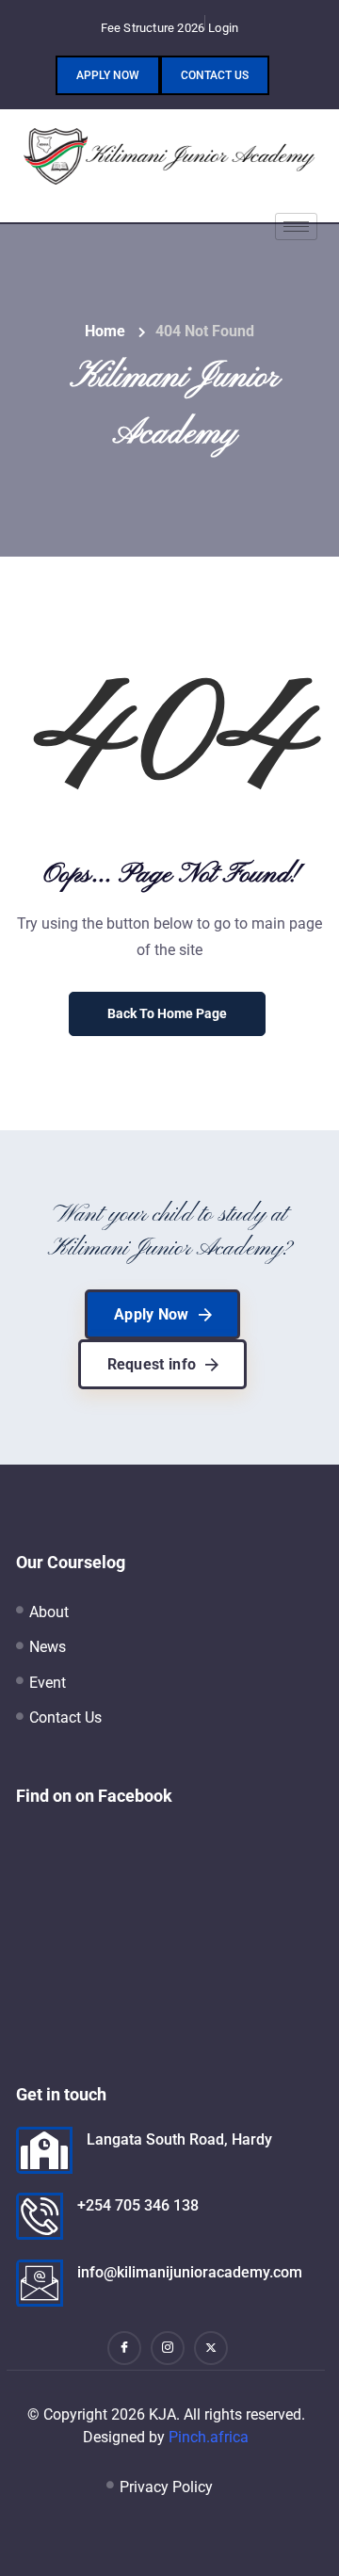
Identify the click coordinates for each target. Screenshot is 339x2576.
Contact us (215, 75)
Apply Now (108, 75)
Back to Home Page (167, 1013)
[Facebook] (124, 2348)
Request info (152, 1364)
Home (105, 331)
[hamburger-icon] (296, 227)
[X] (211, 2348)
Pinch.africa (209, 2437)
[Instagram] (168, 2348)
